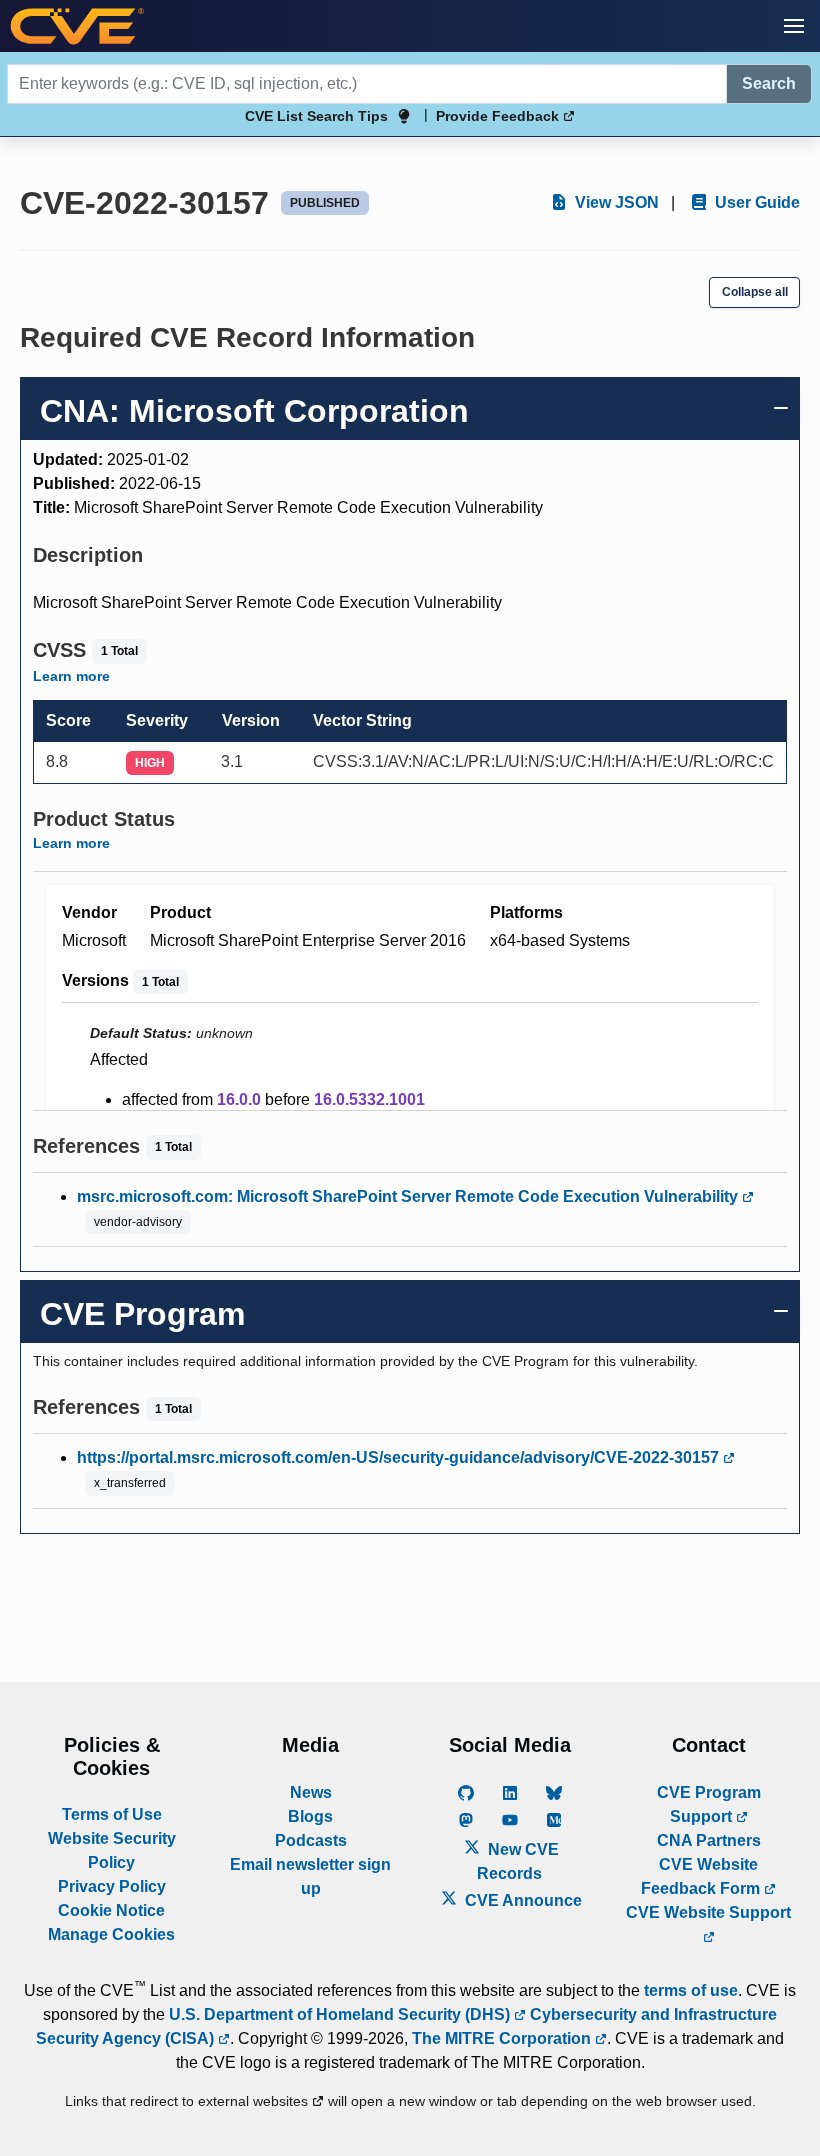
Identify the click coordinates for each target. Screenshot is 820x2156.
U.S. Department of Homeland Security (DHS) (341, 2014)
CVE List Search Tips (316, 116)
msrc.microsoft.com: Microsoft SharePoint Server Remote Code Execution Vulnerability (409, 1196)
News (311, 1792)
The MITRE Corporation (503, 2038)
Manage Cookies (111, 1934)
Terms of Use (112, 1814)
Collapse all (755, 292)
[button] (794, 26)
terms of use (691, 1990)
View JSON (615, 202)
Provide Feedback (499, 116)
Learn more (71, 676)
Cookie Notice (111, 1910)
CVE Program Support (709, 1804)
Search (769, 83)
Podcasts (311, 1840)
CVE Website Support (708, 1912)
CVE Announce (521, 1900)
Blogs (310, 1816)
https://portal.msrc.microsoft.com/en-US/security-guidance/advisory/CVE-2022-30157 (400, 1457)
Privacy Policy (112, 1886)
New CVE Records (518, 1861)
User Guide (755, 202)
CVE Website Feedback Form (702, 1876)
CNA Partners (709, 1840)
